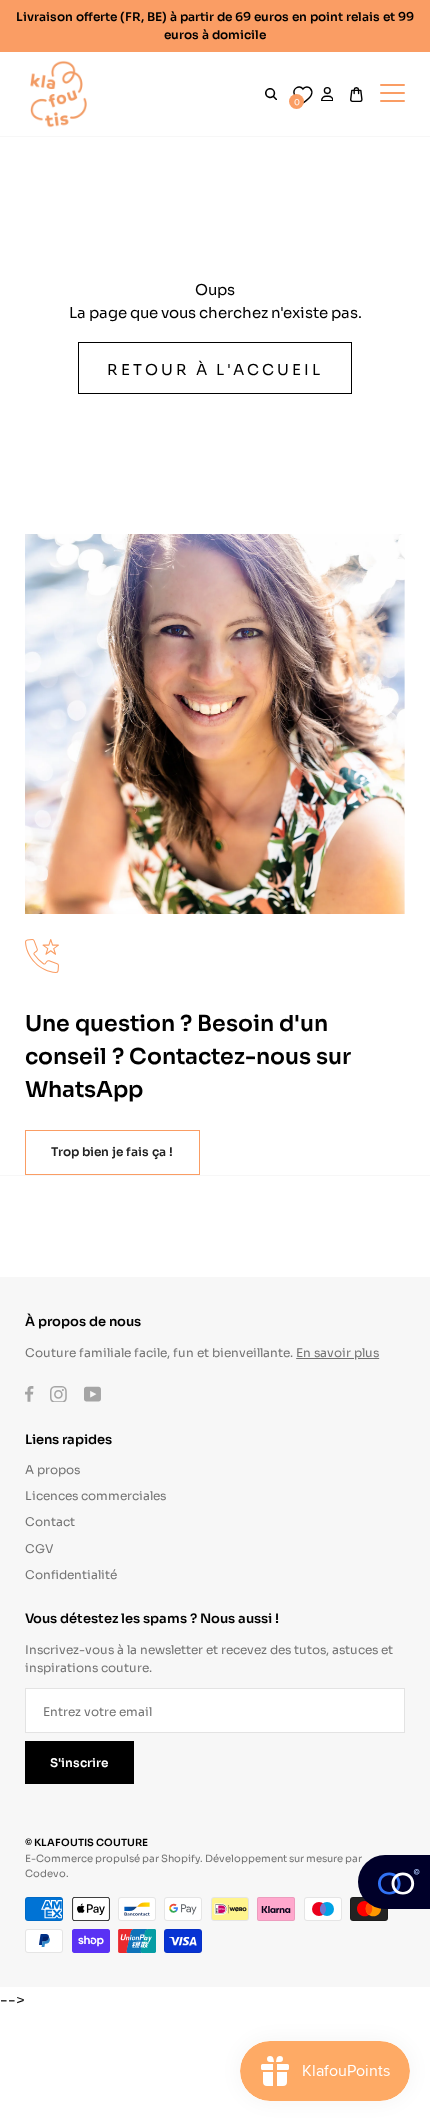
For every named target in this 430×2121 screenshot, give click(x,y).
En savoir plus (337, 1351)
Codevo (45, 1872)
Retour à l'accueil (214, 368)
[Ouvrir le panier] (356, 94)
